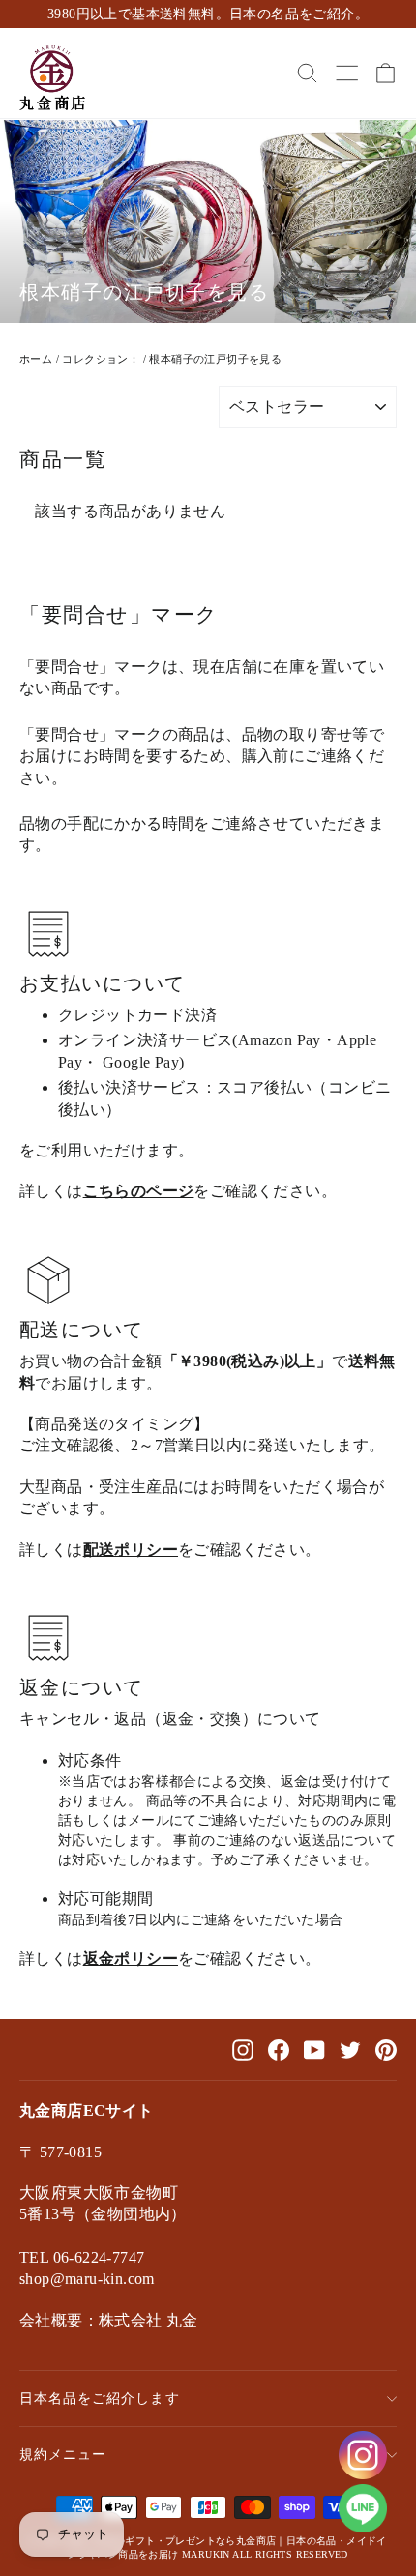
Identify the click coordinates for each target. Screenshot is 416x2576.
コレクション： (101, 359)
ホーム (36, 359)
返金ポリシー (131, 1959)
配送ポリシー (131, 1550)
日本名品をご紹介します (100, 2398)
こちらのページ (139, 1191)
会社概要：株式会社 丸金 (109, 2320)
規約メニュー (63, 2454)
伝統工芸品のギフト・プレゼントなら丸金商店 (170, 2541)
